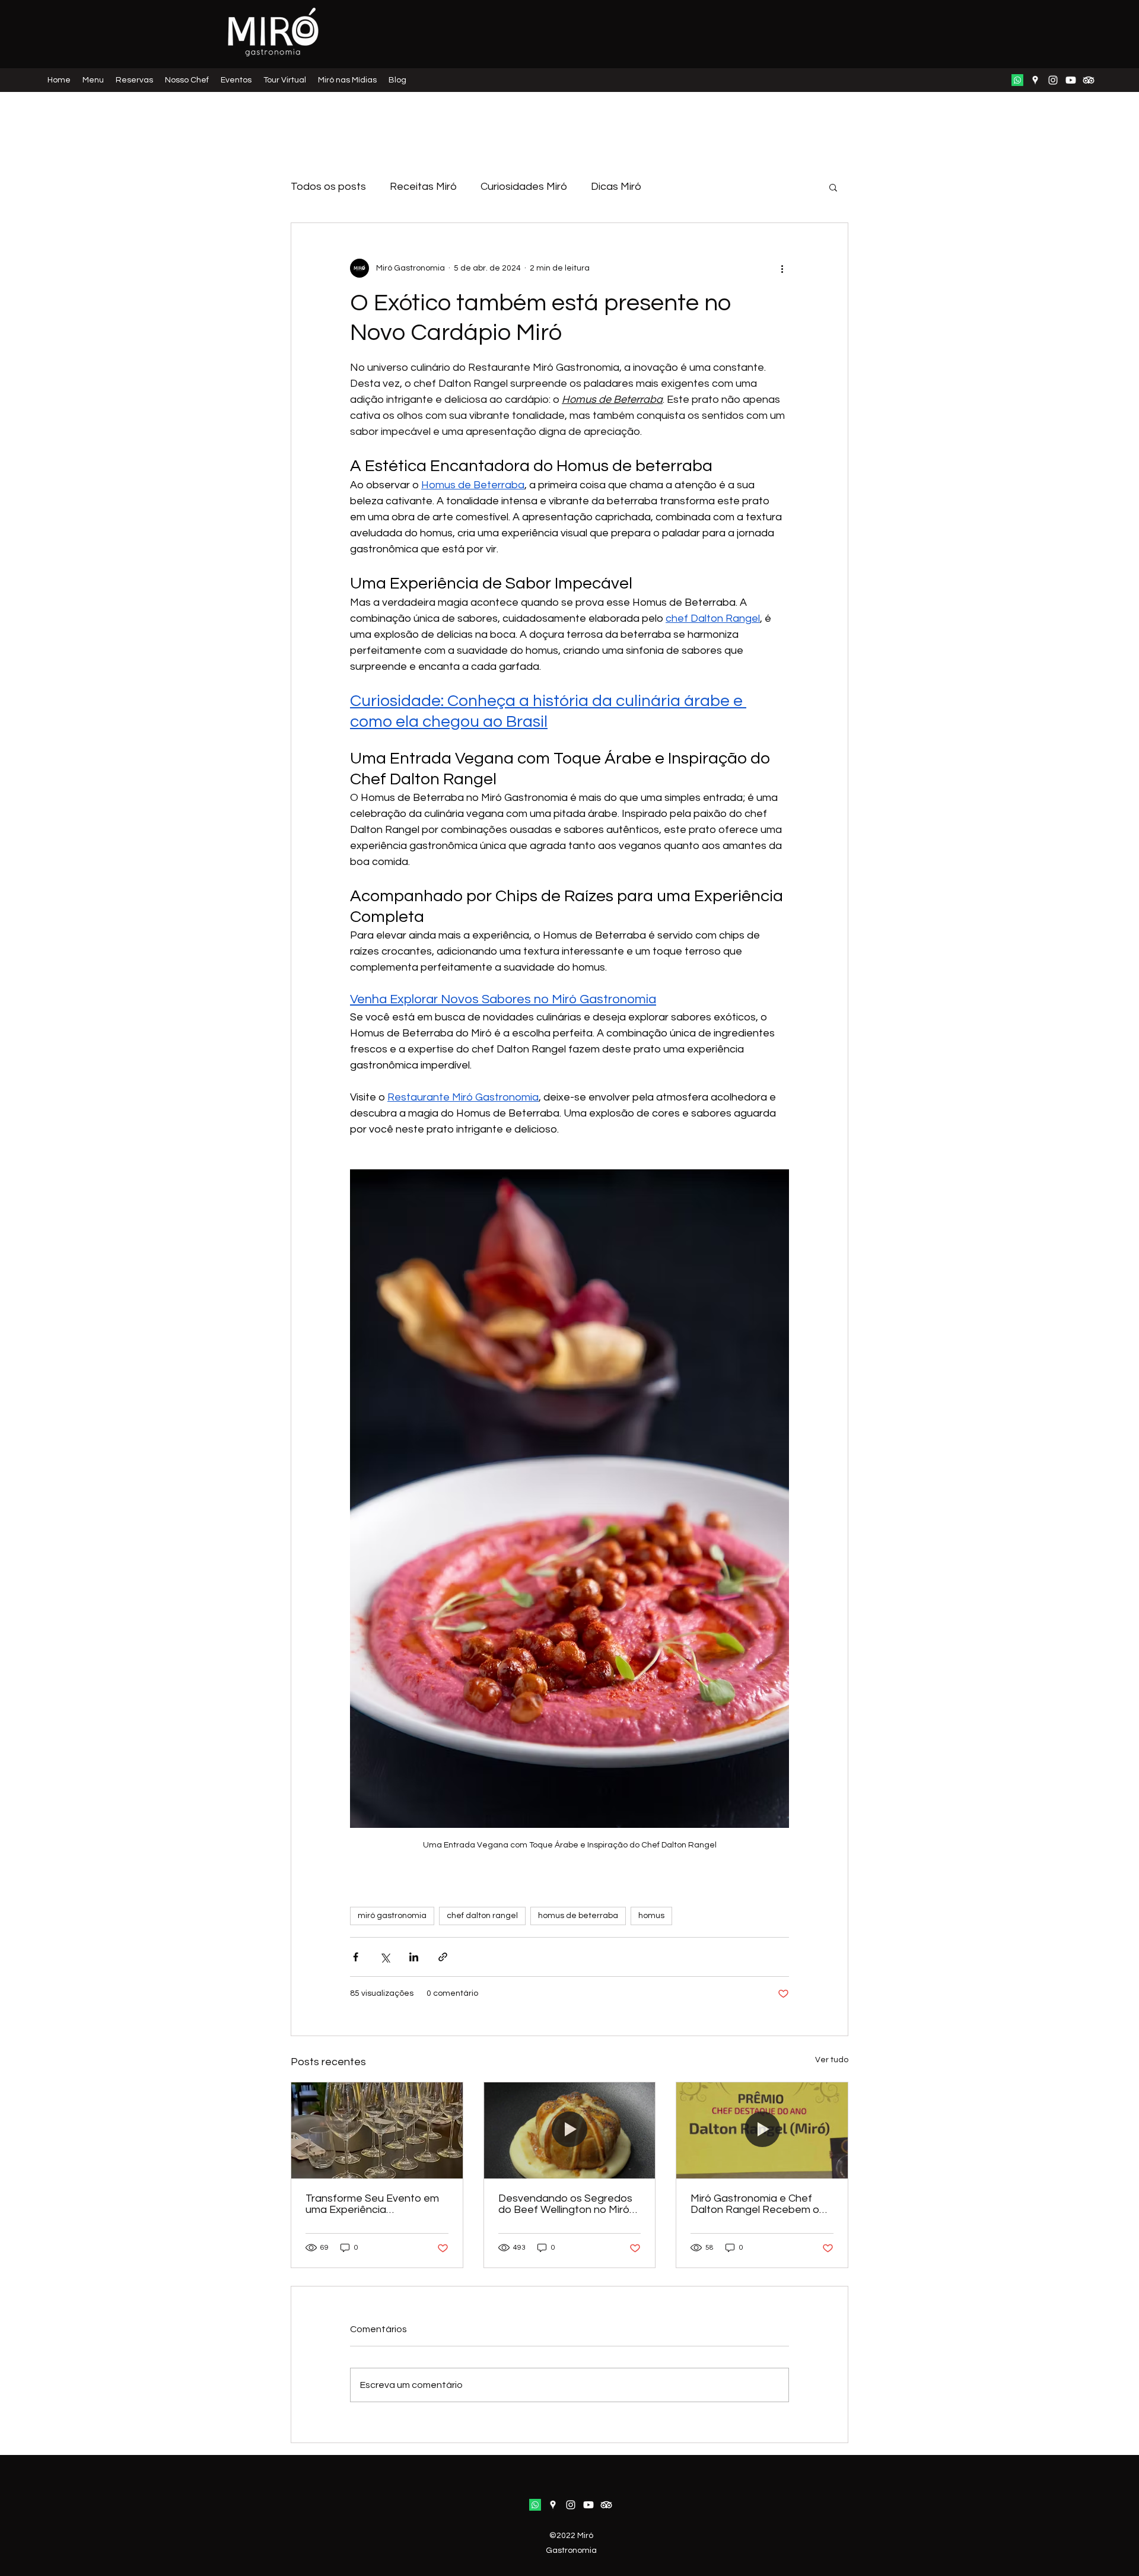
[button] (833, 187)
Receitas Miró (423, 187)
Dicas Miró (616, 187)
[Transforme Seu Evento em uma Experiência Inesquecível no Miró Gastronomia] (377, 2130)
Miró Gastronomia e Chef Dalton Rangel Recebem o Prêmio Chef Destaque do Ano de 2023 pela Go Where (759, 2204)
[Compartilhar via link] (443, 1957)
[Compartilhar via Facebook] (356, 1957)
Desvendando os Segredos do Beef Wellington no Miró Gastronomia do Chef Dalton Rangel (568, 2204)
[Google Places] (1035, 80)
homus (651, 1916)
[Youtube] (1071, 80)
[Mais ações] (782, 268)
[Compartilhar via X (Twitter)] (385, 1957)
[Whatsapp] (1017, 80)
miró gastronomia (392, 1916)
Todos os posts (328, 187)
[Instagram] (1053, 80)
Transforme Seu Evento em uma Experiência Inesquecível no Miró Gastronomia (372, 2204)
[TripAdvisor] (1089, 80)
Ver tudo (832, 2060)
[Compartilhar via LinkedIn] (414, 1957)
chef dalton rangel (482, 1916)
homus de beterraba (578, 1916)
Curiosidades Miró (524, 187)
